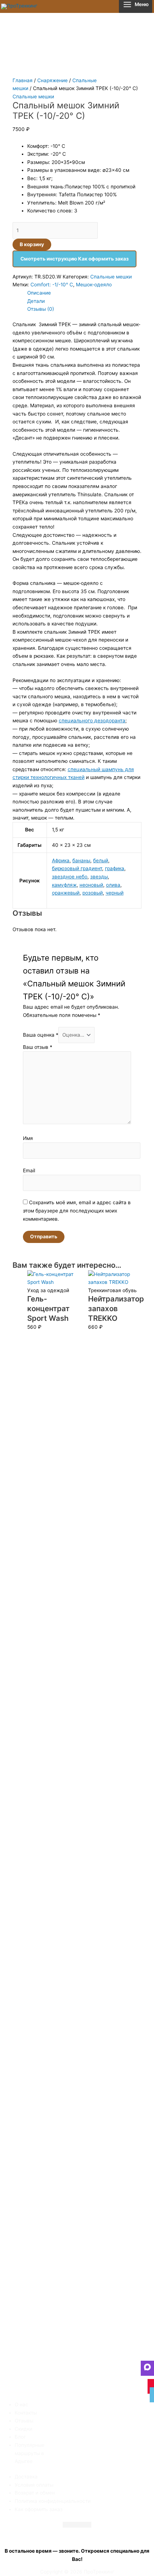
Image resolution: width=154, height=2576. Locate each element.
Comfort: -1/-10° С (52, 285)
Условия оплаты (34, 2485)
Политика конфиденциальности (53, 2501)
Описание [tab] (39, 293)
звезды (99, 877)
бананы (81, 860)
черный (115, 893)
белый (101, 860)
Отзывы (24, 2421)
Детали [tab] (36, 301)
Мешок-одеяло (94, 285)
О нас (21, 2404)
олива (113, 885)
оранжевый (66, 893)
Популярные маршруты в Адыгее (30, 2453)
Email (29, 1170)
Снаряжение (52, 80)
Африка (61, 860)
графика (115, 868)
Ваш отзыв (38, 1047)
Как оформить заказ (39, 2509)
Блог (20, 2437)
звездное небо (70, 877)
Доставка (26, 2477)
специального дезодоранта (92, 721)
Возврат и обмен (35, 2493)
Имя (28, 1138)
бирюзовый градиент (77, 868)
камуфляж (64, 885)
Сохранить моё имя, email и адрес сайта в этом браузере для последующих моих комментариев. (77, 1210)
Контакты (26, 2413)
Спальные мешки (33, 97)
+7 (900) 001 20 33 (77, 2535)
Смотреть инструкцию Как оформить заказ (74, 259)
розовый (93, 893)
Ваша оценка (41, 1035)
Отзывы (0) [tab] (41, 309)
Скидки (23, 2429)
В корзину (32, 244)
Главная (23, 80)
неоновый (91, 885)
